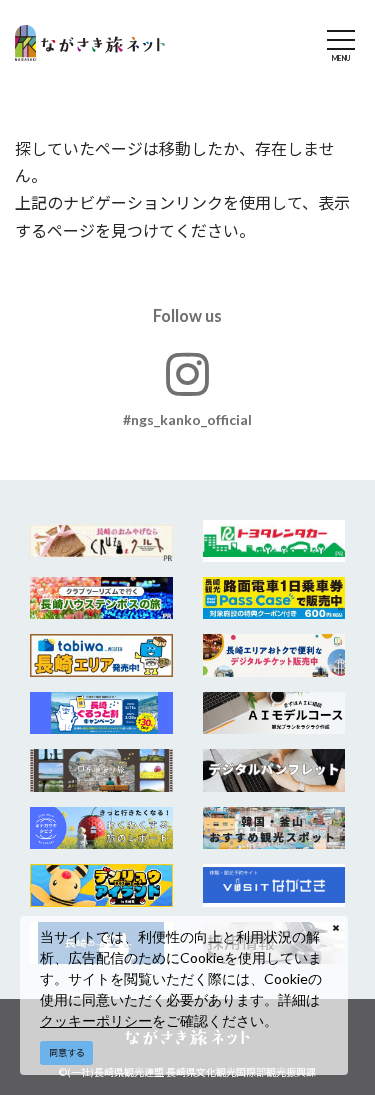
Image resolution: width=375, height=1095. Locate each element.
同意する (67, 1052)
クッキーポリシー (96, 1020)
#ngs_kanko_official (187, 419)
